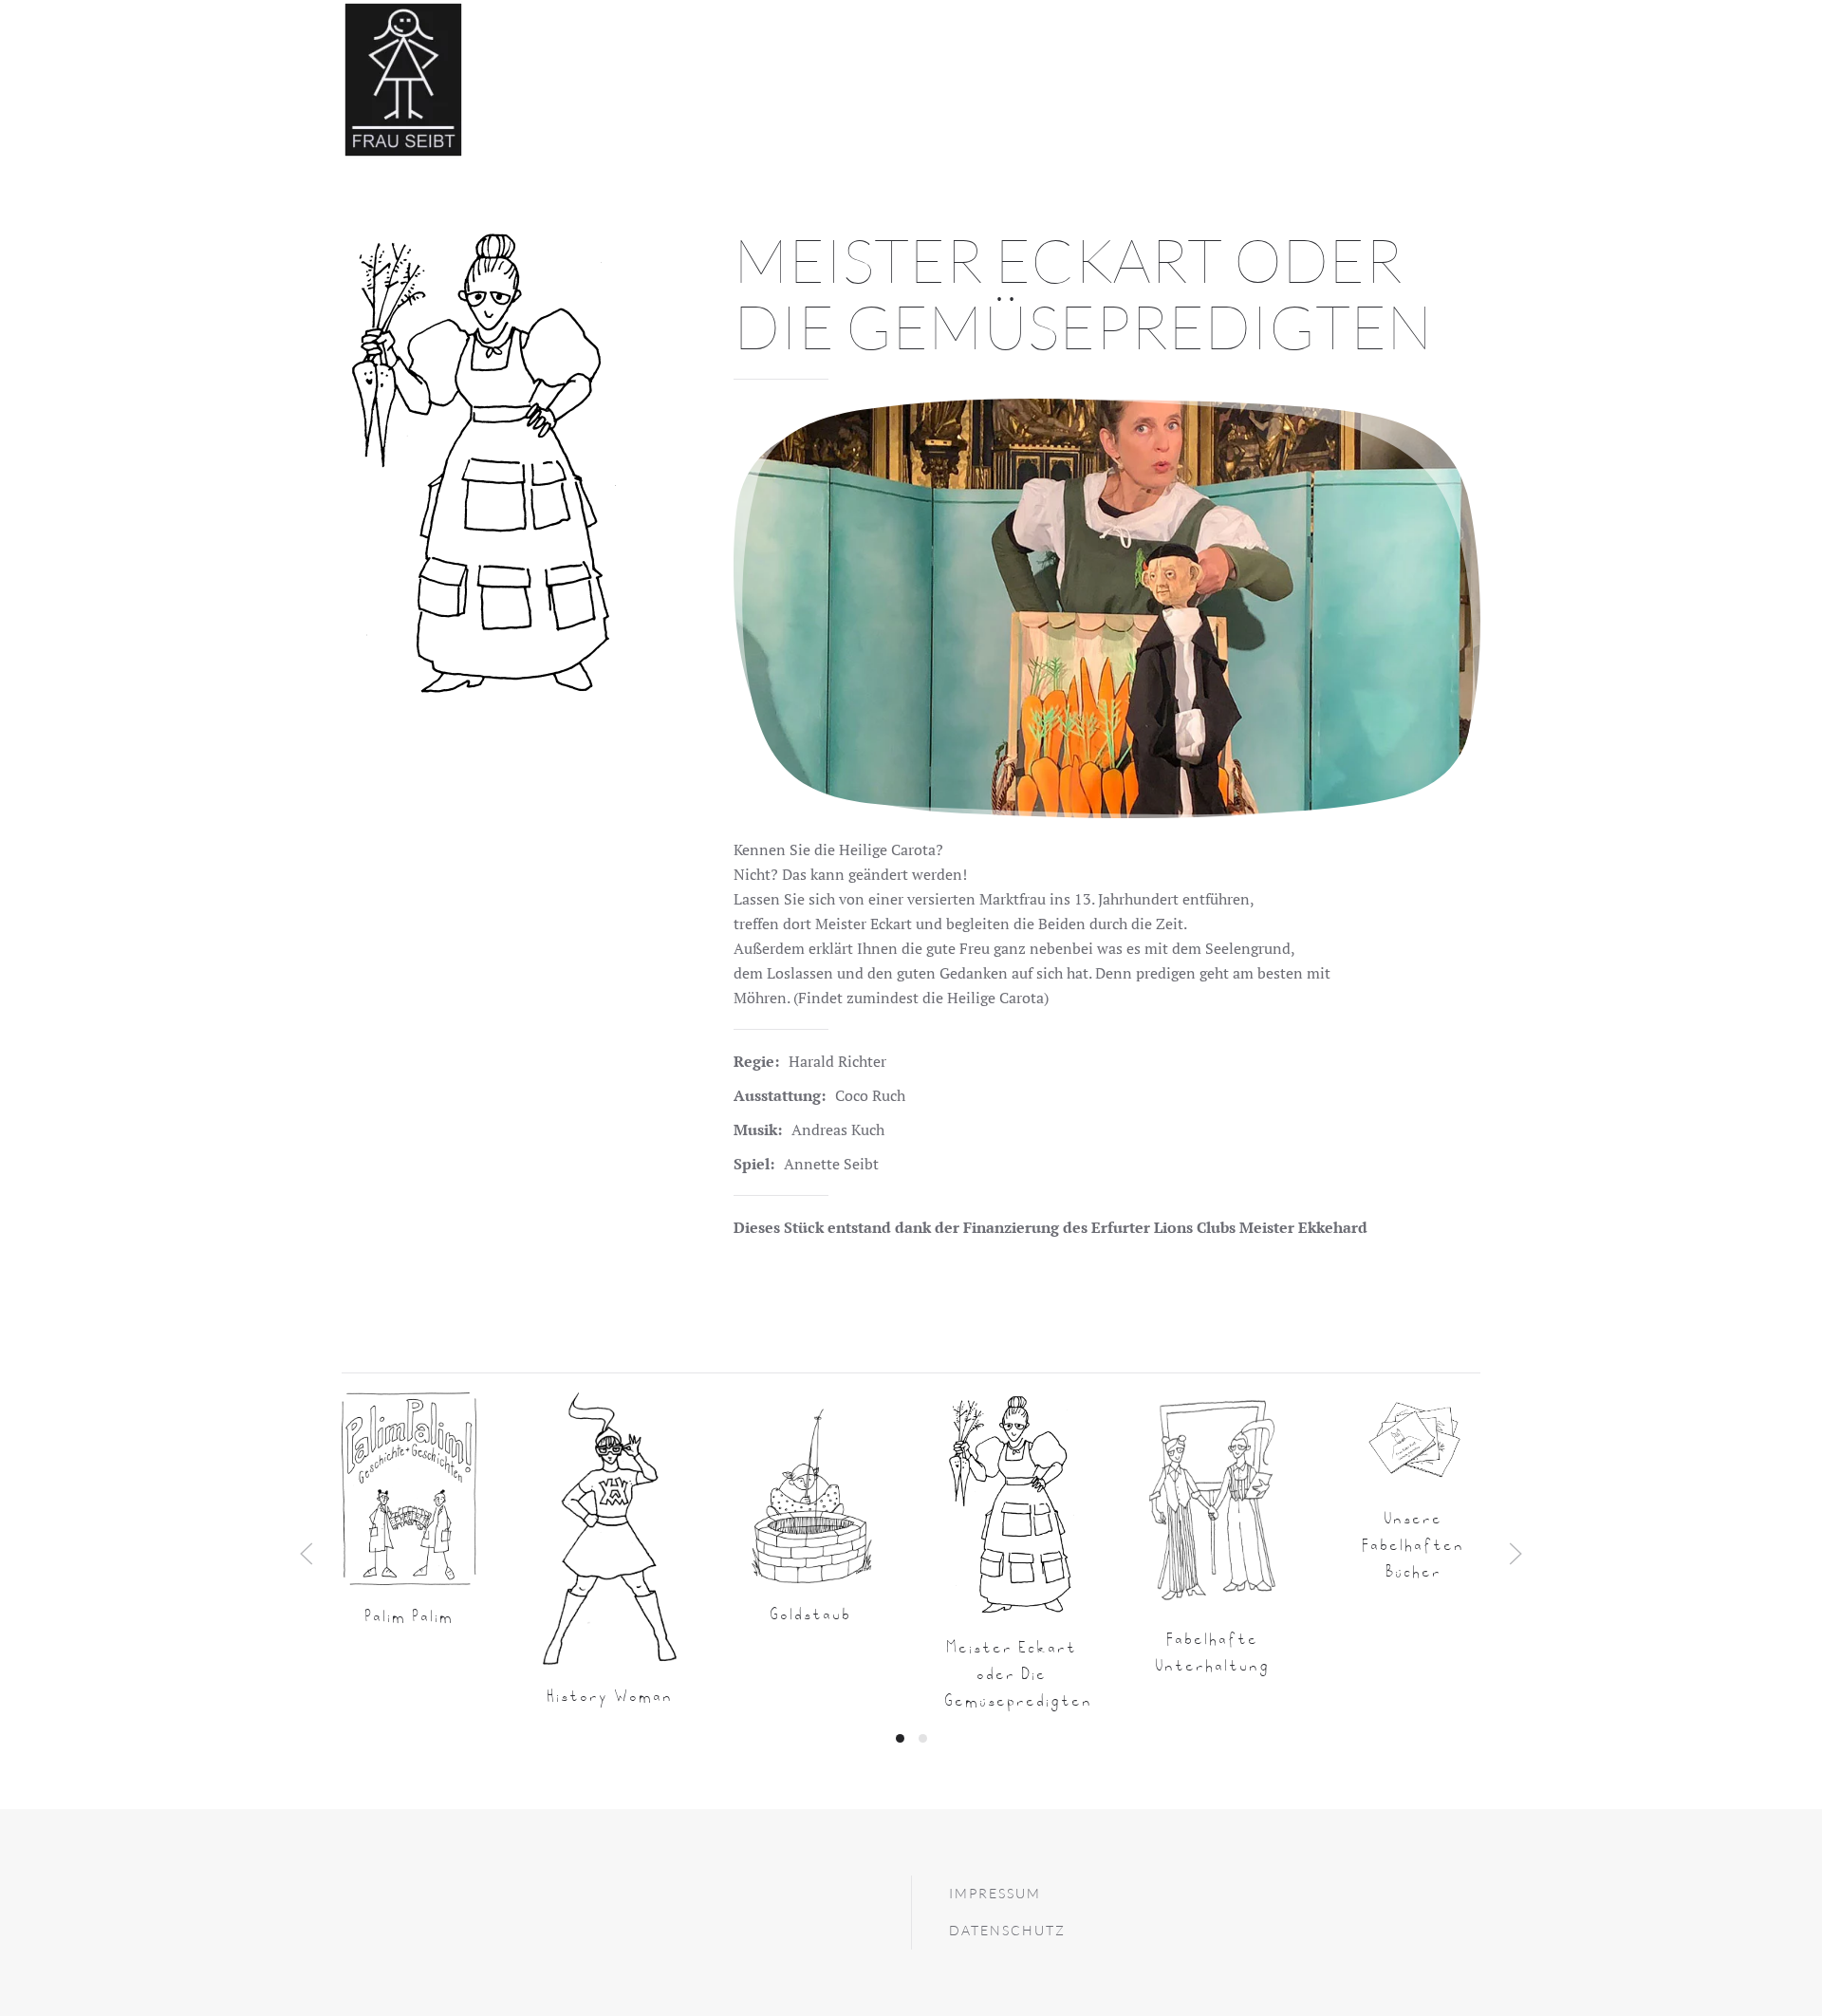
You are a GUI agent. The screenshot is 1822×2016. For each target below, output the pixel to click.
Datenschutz (1007, 1930)
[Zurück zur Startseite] (403, 80)
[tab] (900, 1738)
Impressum (995, 1893)
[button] (307, 1554)
